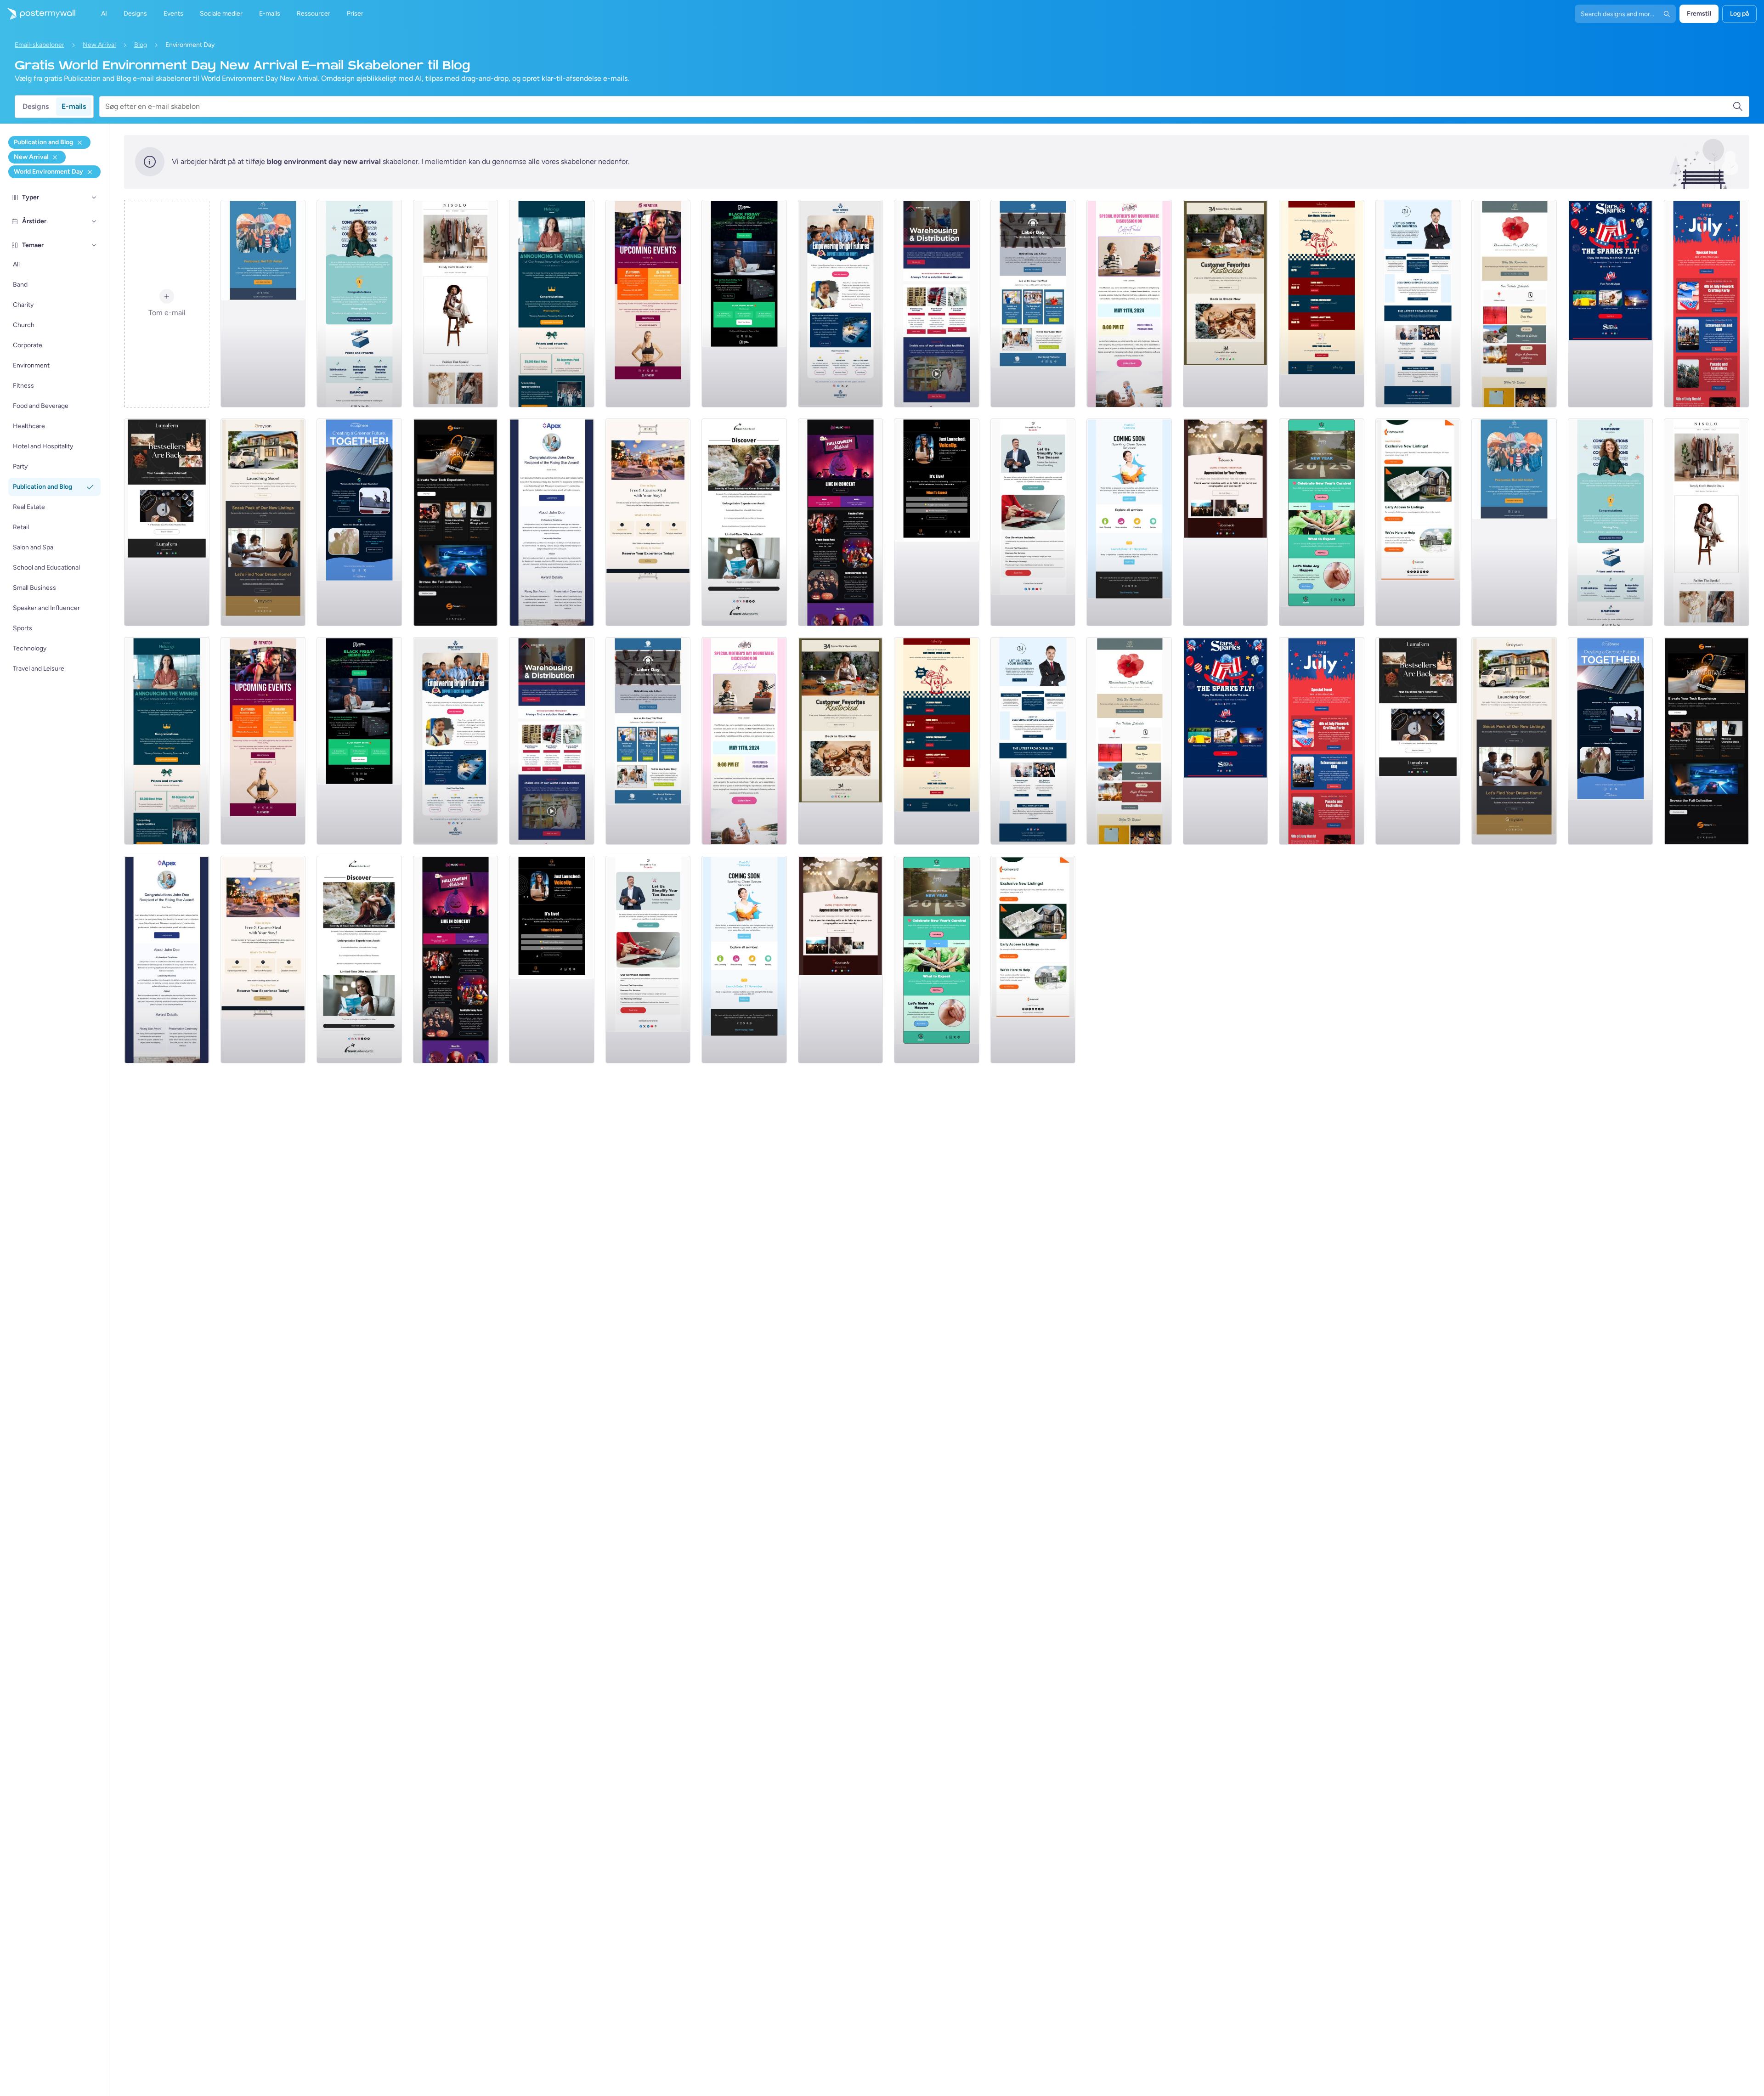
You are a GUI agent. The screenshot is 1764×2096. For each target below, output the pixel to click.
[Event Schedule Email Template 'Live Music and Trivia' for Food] (1322, 304)
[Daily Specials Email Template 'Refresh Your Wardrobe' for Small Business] (456, 304)
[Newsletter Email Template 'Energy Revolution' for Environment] (359, 522)
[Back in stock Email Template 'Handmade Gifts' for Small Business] (1226, 304)
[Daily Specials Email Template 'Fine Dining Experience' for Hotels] (648, 522)
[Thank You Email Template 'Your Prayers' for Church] (1226, 522)
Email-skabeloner (40, 45)
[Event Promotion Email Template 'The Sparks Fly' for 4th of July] (1611, 304)
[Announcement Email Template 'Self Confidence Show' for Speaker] (937, 522)
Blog (141, 45)
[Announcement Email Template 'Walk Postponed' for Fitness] (263, 304)
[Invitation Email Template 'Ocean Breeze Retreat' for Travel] (744, 522)
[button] (94, 198)
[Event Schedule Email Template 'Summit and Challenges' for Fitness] (648, 304)
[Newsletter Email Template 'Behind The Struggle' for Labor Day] (1033, 304)
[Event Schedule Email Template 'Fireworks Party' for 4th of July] (1707, 304)
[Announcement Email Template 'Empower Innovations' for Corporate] (359, 304)
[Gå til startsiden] (38, 14)
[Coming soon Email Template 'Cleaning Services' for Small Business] (1129, 522)
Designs (36, 106)
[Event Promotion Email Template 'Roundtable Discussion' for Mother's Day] (1129, 304)
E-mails (74, 106)
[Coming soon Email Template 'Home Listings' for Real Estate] (1418, 522)
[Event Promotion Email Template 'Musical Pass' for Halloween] (841, 522)
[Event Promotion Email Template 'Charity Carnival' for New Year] (1322, 522)
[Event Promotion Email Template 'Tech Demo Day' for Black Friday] (744, 304)
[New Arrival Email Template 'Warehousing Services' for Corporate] (937, 304)
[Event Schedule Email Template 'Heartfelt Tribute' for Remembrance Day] (1514, 304)
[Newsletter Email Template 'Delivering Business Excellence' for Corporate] (1418, 304)
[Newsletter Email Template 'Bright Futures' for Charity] (841, 304)
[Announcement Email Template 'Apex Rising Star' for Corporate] (552, 522)
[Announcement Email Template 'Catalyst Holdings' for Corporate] (552, 304)
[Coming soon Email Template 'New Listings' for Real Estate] (263, 522)
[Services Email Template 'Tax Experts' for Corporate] (1033, 522)
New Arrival (99, 45)
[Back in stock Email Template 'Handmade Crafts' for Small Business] (167, 522)
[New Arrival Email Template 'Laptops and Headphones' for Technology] (456, 522)
